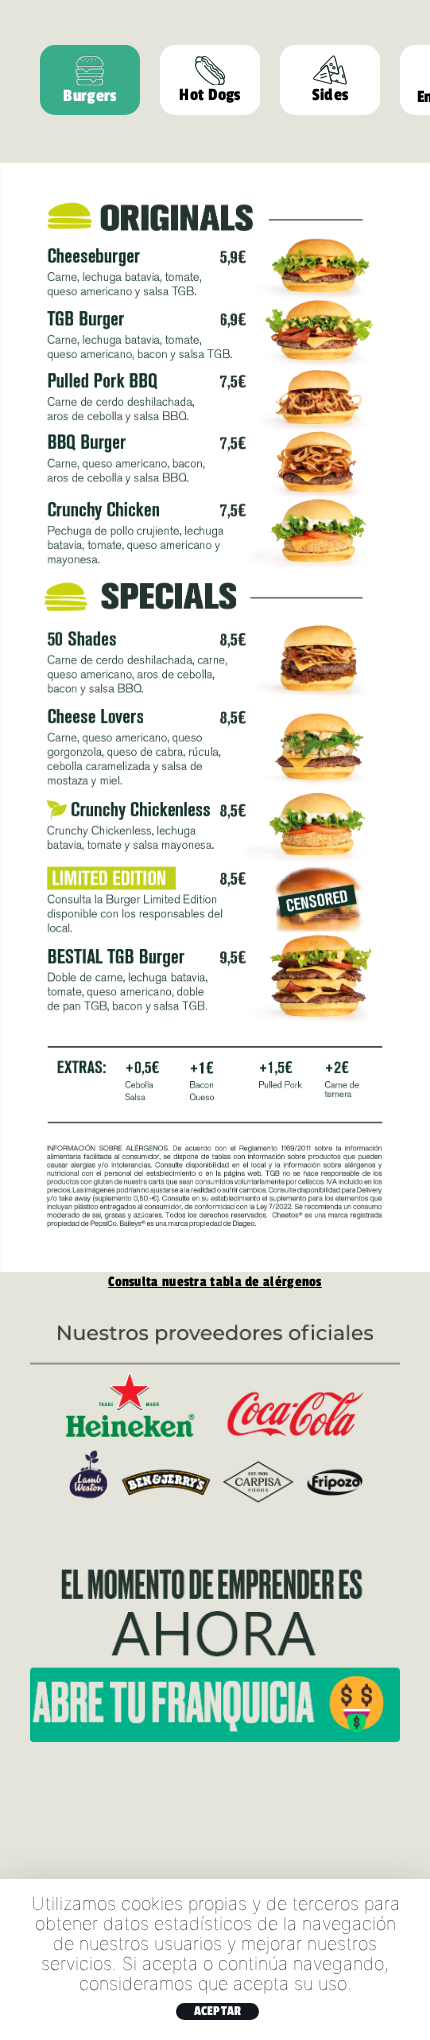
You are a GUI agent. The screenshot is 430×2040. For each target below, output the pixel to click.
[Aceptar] (405, 1959)
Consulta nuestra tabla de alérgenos (215, 1281)
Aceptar (218, 2011)
